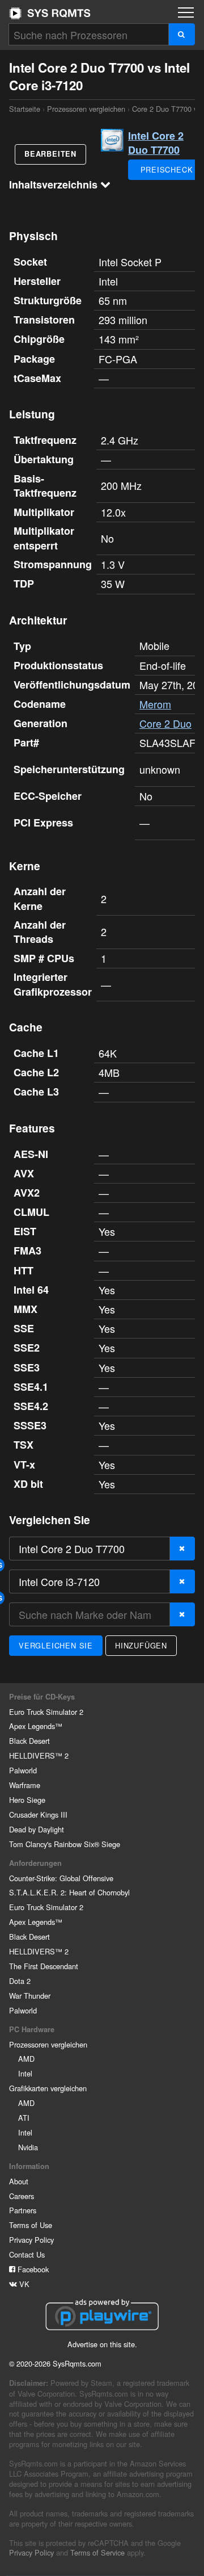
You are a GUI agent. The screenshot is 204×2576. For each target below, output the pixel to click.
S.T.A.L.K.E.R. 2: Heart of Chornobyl (69, 1892)
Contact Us (27, 2254)
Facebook (32, 2269)
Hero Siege (27, 1800)
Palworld (23, 1770)
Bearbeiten (50, 154)
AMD (26, 2059)
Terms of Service (97, 2552)
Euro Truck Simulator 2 (46, 1712)
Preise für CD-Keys (42, 1697)
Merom (155, 704)
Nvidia (28, 2147)
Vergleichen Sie (56, 1645)
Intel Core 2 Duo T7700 (156, 143)
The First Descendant (44, 1966)
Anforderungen (35, 1863)
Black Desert (29, 1741)
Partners (23, 2210)
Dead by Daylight (37, 1829)
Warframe (25, 1785)
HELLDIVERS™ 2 (39, 1755)
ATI (24, 2118)
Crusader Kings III (38, 1814)
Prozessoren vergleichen (86, 109)
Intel (25, 2073)
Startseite (50, 13)
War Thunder (30, 1996)
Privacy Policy (31, 2240)
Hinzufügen (141, 1645)
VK (23, 2284)
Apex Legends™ (36, 1726)
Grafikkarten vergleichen (48, 2088)
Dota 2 (20, 1981)
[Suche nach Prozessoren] (182, 34)
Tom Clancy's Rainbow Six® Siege (65, 1844)
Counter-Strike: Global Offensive (61, 1878)
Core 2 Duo (165, 723)
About (19, 2181)
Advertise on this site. (102, 2344)
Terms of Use (31, 2225)
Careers (22, 2196)
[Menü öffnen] (186, 12)
